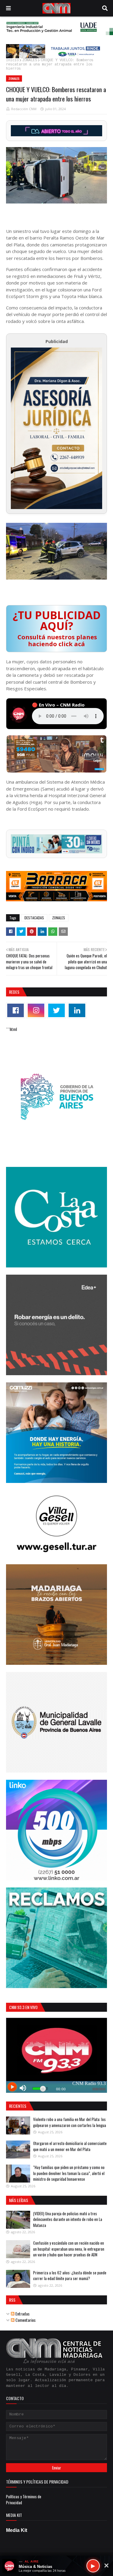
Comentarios (25, 2320)
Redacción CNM (24, 109)
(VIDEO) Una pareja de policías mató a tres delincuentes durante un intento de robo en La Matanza (68, 2219)
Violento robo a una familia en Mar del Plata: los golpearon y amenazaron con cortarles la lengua (70, 2122)
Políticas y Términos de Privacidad (24, 2499)
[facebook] (16, 1010)
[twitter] (56, 1010)
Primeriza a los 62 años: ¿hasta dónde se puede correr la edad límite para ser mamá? (70, 2276)
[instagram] (36, 1010)
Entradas (22, 2314)
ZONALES (30, 60)
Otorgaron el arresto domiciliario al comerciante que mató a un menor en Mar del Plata (70, 2146)
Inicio (12, 60)
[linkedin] (77, 1010)
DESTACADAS (34, 918)
